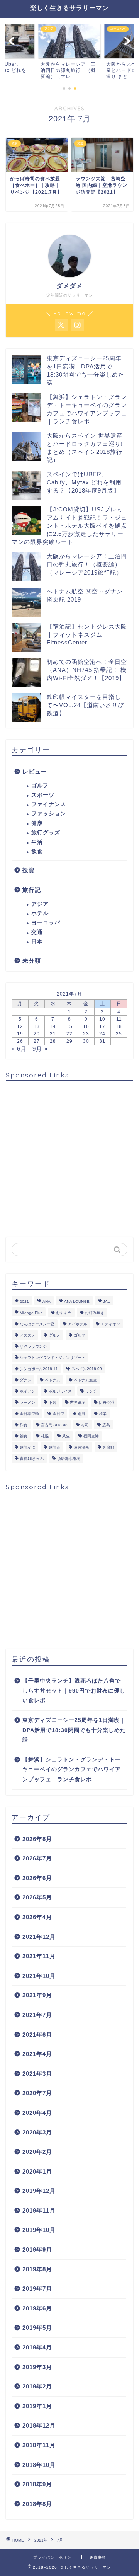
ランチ (91, 1391)
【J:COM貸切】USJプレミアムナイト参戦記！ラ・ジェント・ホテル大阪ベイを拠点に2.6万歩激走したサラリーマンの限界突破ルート (69, 526)
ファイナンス (49, 804)
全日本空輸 (29, 1414)
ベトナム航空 (85, 1380)
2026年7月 (37, 1858)
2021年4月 (37, 2054)
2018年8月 (37, 2504)
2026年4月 (37, 1917)
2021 (24, 1302)
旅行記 (32, 890)
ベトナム (53, 1380)
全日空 (58, 1414)
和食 (24, 1425)
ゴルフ (40, 785)
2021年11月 (39, 1956)
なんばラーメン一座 (37, 1324)
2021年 (41, 2540)
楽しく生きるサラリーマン (69, 8)
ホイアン (27, 1391)
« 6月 (19, 1049)
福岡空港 (91, 1436)
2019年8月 (37, 2269)
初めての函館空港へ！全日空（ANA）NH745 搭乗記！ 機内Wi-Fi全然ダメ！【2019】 (87, 670)
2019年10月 (39, 2230)
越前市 (54, 1447)
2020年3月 (37, 2132)
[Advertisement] (69, 1156)
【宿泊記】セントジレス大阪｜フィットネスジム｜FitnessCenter (87, 634)
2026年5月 (37, 1897)
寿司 (85, 1425)
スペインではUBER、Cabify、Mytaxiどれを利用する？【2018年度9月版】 (84, 482)
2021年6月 (37, 2035)
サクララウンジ (33, 1346)
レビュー (35, 771)
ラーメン (27, 1402)
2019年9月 (37, 2250)
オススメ (27, 1335)
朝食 (24, 1436)
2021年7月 (37, 2015)
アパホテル (78, 1324)
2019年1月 (37, 2406)
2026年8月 (37, 1839)
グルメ (54, 1335)
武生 (66, 1436)
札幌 (45, 1436)
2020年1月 (37, 2171)
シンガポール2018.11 (39, 1369)
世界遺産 (78, 1402)
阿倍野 (108, 1447)
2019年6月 (37, 2308)
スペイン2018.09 (87, 1369)
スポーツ (43, 795)
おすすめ (64, 1313)
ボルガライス (60, 1391)
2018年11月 (39, 2445)
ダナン (25, 1380)
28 (53, 1041)
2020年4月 (37, 2113)
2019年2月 (37, 2386)
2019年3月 (37, 2367)
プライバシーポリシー (54, 2557)
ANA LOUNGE (77, 1302)
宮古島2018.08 (54, 1425)
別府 (81, 1414)
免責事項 (98, 2557)
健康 (37, 823)
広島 (106, 1425)
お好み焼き (95, 1313)
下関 (53, 1402)
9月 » (40, 1049)
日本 (37, 942)
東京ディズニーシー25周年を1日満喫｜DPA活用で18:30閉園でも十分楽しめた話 (74, 1730)
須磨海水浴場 (69, 1458)
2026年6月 (37, 1878)
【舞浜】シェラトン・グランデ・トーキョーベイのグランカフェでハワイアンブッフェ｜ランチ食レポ (72, 1770)
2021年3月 (37, 2074)
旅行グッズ (46, 833)
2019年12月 (39, 2191)
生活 (37, 842)
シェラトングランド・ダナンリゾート (53, 1358)
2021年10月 (39, 1976)
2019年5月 (37, 2328)
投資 (29, 870)
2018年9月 (37, 2484)
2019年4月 (37, 2347)
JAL (107, 1302)
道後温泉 (81, 1447)
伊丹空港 (107, 1402)
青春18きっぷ (32, 1458)
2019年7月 (37, 2289)
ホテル (40, 913)
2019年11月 (39, 2210)
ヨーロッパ (46, 923)
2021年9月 (37, 1995)
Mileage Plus (31, 1313)
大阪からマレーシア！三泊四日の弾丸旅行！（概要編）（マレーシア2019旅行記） (87, 564)
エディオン (110, 1324)
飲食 (37, 852)
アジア (40, 904)
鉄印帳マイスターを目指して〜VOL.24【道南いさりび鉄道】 (85, 705)
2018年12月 (39, 2425)
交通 (37, 932)
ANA (47, 1302)
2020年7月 (37, 2093)
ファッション (49, 814)
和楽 (103, 1414)
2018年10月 (39, 2465)
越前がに (27, 1447)
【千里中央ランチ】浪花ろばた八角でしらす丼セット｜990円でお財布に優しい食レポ (74, 1691)
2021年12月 (39, 1937)
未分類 (32, 961)
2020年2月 (37, 2152)
